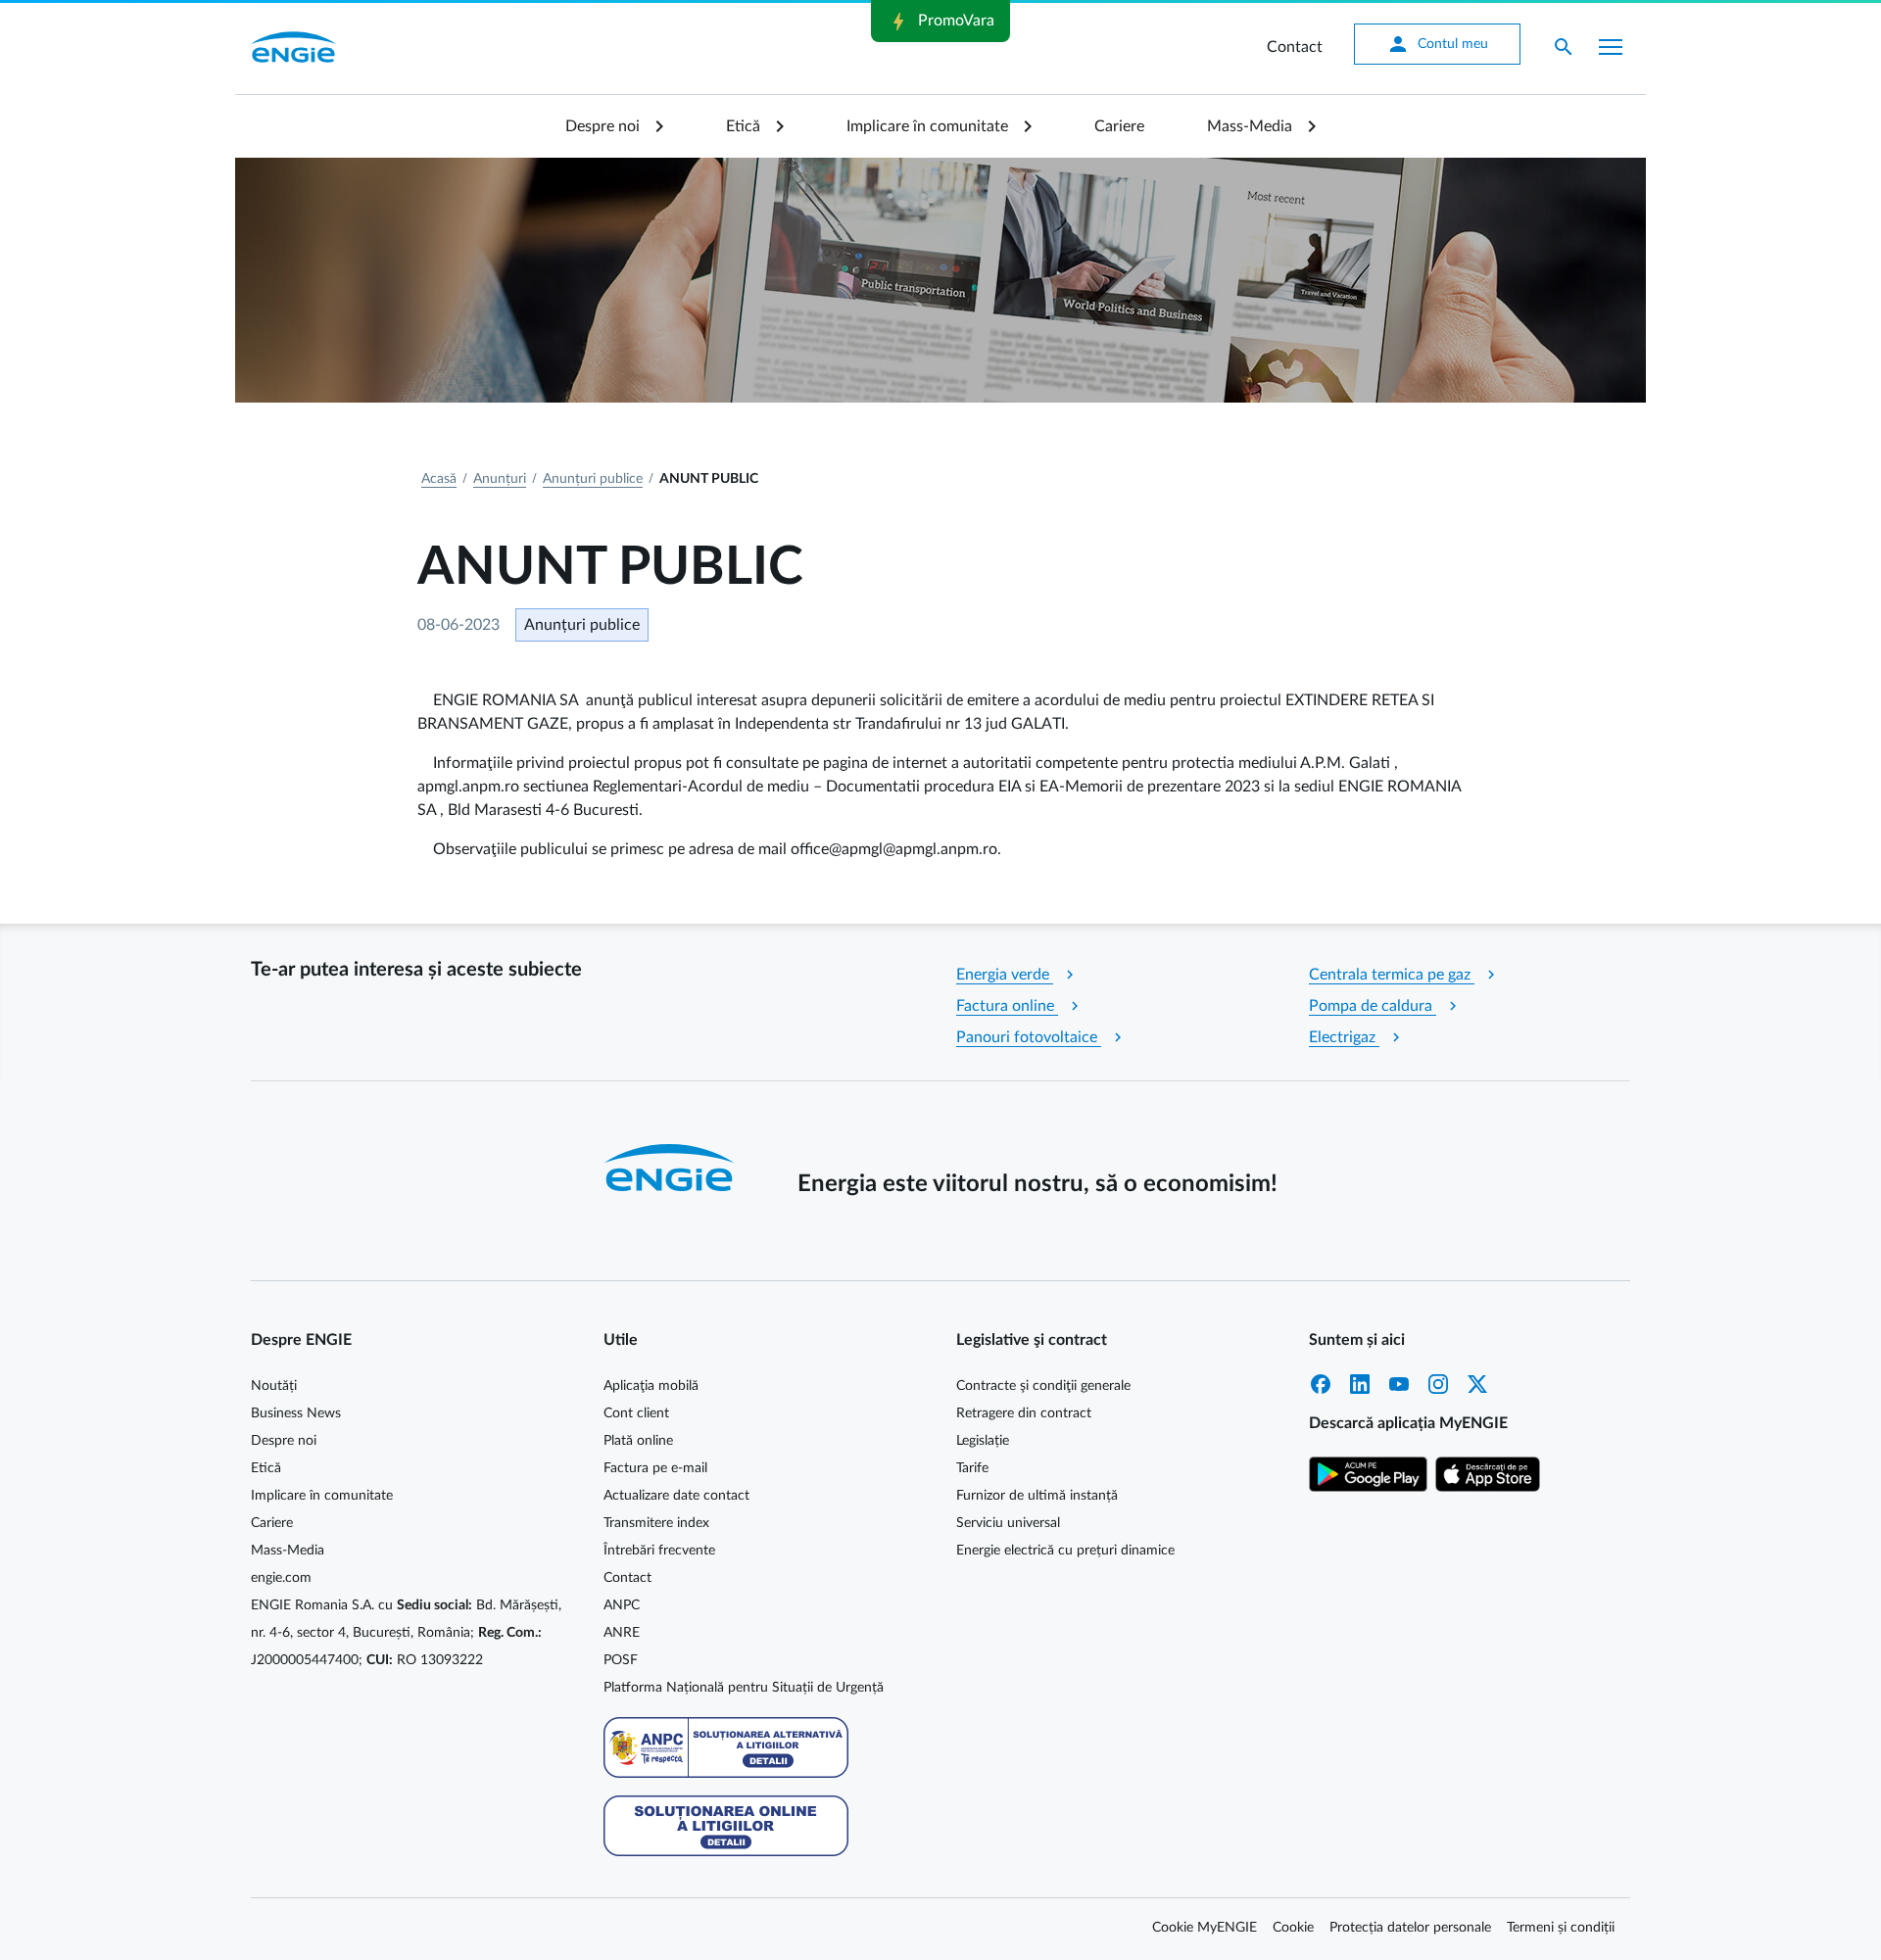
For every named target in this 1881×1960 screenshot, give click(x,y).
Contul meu (1437, 44)
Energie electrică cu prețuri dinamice (1065, 1551)
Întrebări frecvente (659, 1551)
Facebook (1321, 1384)
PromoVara (940, 22)
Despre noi (603, 126)
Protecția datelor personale (1410, 1928)
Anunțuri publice (593, 479)
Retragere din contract (1024, 1413)
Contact (1295, 47)
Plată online (638, 1441)
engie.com (281, 1578)
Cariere (1119, 126)
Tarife (972, 1468)
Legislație (983, 1441)
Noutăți (274, 1386)
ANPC (622, 1605)
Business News (296, 1413)
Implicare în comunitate (927, 126)
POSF (621, 1660)
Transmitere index (656, 1523)
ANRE (622, 1633)
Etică (743, 126)
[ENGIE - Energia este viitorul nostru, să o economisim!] (293, 47)
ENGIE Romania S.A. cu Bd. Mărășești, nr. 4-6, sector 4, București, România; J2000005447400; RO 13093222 (406, 1633)
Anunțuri (500, 479)
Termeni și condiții (1561, 1928)
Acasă (439, 479)
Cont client (636, 1413)
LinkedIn (1360, 1384)
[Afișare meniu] (1611, 47)
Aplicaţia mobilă (651, 1386)
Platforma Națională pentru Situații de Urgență (744, 1688)
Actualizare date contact (676, 1496)
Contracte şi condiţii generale (1043, 1386)
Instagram (1438, 1384)
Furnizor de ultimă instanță (1037, 1496)
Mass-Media (1250, 126)
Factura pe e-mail (655, 1468)
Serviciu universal (1008, 1523)
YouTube (1399, 1384)
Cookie (1293, 1928)
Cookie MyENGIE (1205, 1928)
